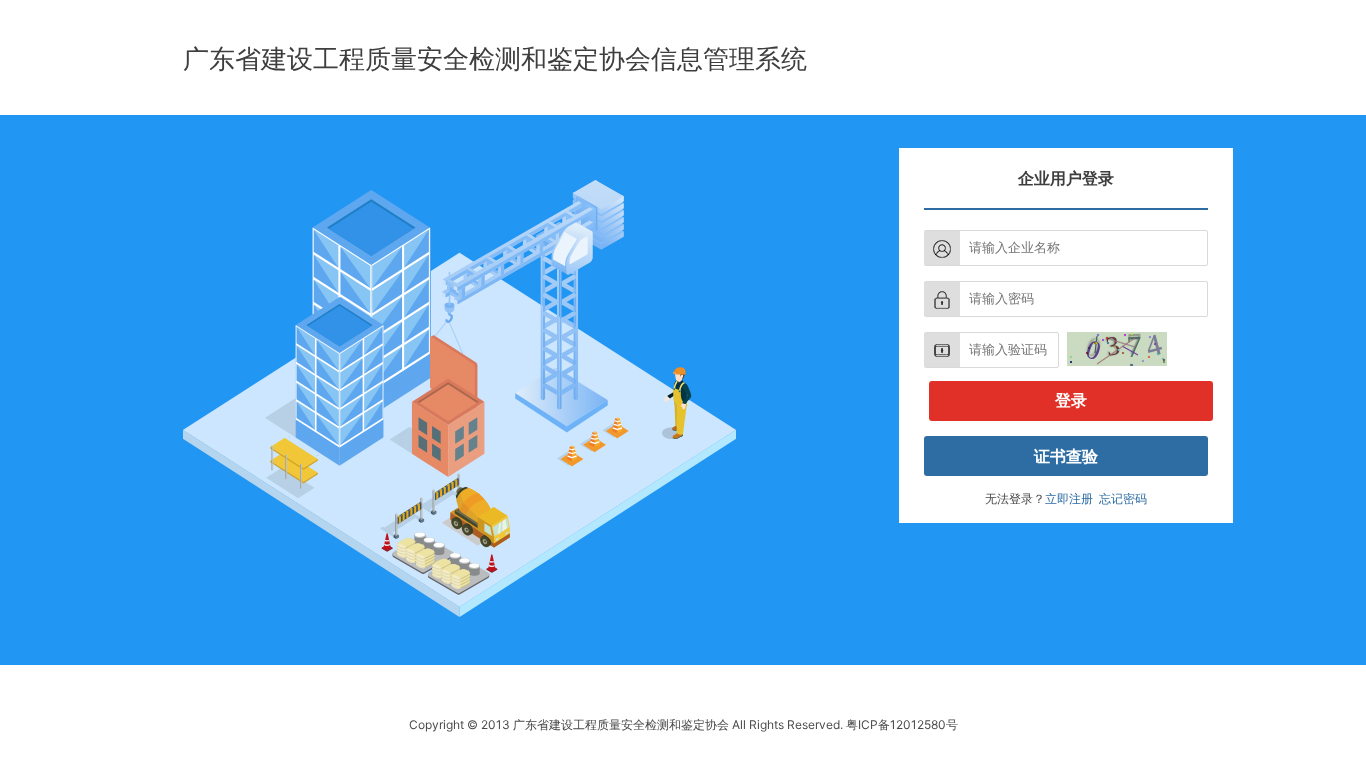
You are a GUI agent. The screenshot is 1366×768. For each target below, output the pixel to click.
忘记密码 (1123, 498)
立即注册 (1069, 498)
